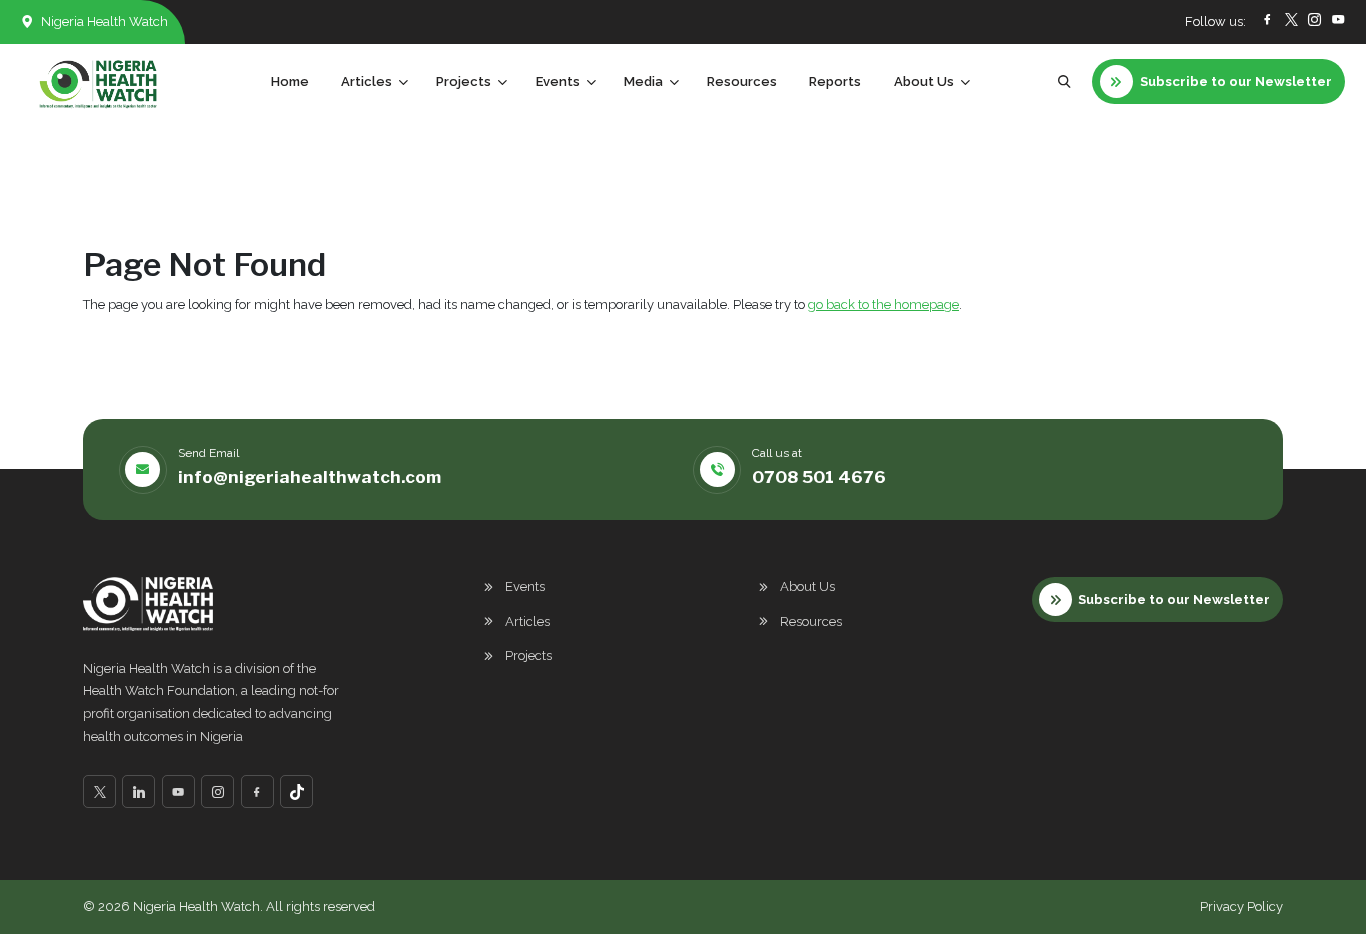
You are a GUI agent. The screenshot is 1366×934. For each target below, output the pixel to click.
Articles (527, 621)
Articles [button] (366, 81)
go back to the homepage (883, 304)
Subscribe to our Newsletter (1174, 599)
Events (525, 586)
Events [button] (558, 81)
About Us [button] (924, 81)
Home (290, 81)
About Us (807, 586)
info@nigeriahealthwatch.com (309, 477)
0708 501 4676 (819, 477)
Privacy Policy (1241, 906)
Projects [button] (463, 81)
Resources (742, 81)
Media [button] (643, 81)
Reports (835, 81)
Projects (528, 655)
